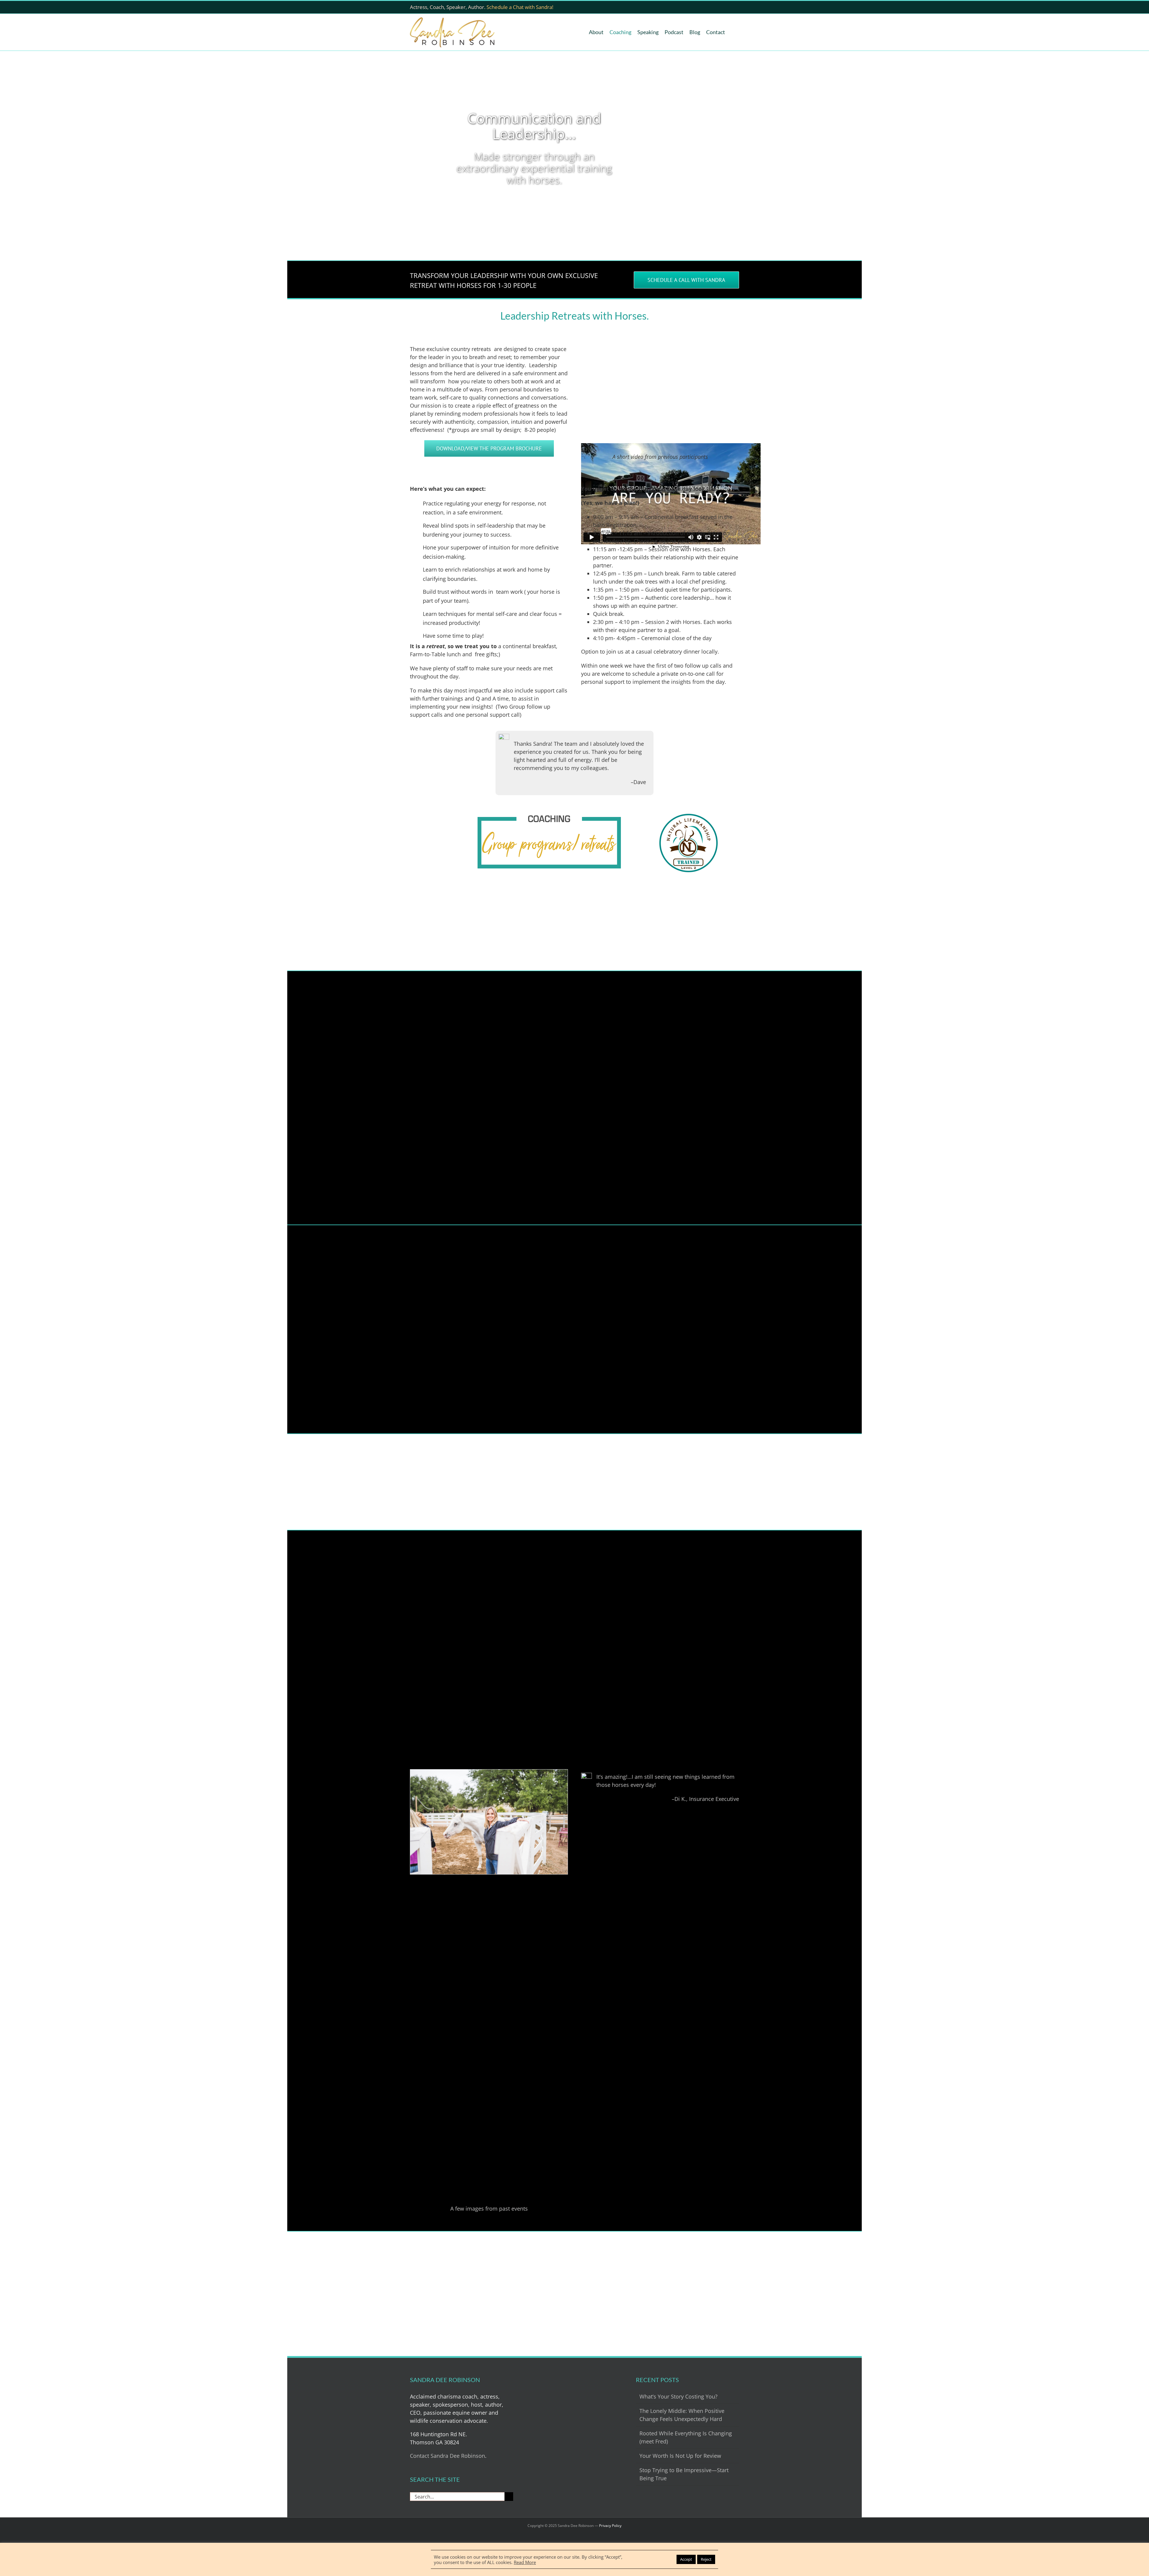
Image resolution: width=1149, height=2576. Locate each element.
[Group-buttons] (549, 816)
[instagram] (744, 7)
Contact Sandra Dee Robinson (447, 2456)
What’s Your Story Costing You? (678, 2396)
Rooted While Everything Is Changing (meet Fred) (686, 2437)
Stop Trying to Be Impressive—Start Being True (684, 2474)
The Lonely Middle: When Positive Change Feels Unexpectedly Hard (682, 2415)
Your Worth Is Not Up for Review (680, 2456)
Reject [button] (706, 2559)
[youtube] (725, 7)
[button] (734, 32)
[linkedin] (734, 7)
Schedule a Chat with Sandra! (520, 7)
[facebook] (715, 7)
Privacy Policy (610, 2526)
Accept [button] (686, 2559)
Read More (525, 2562)
